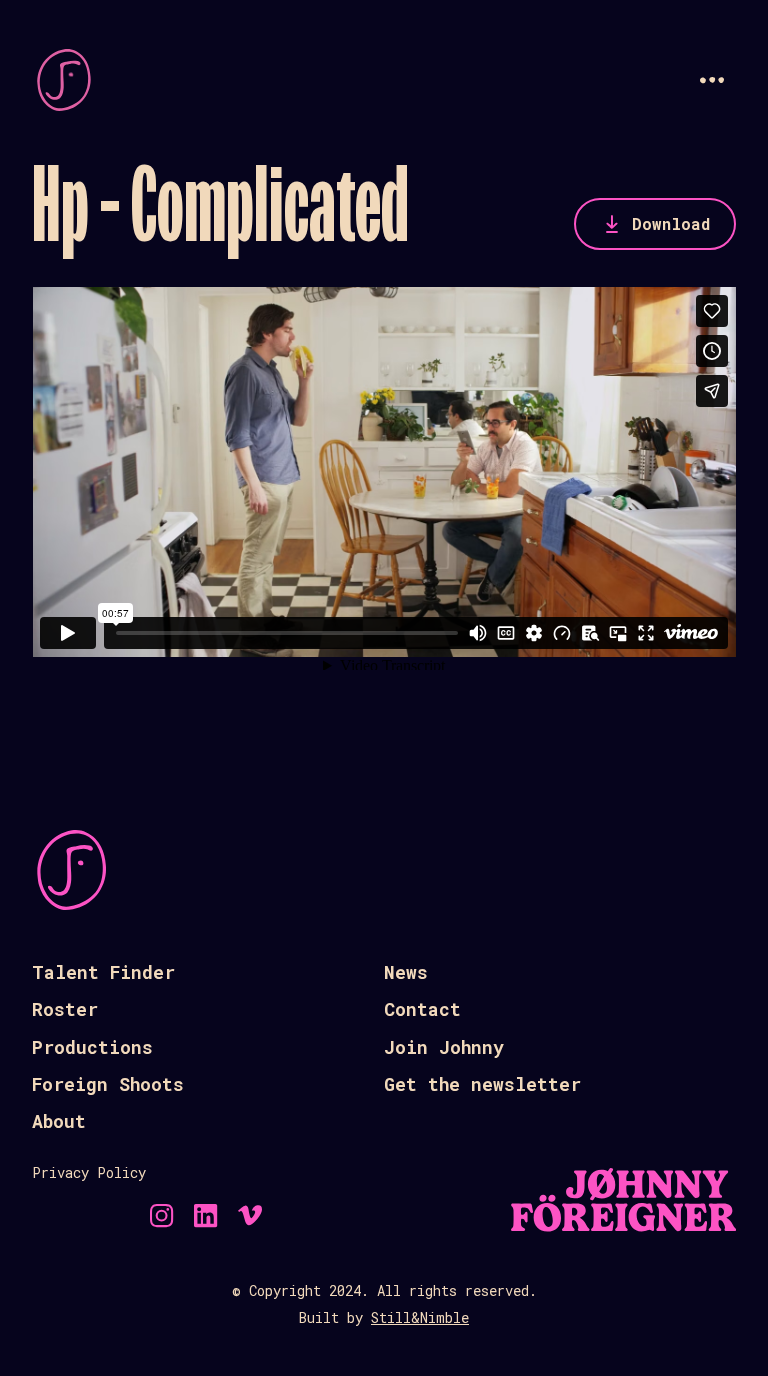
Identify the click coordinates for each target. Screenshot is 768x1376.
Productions (92, 1047)
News (406, 972)
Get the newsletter (482, 1084)
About (59, 1121)
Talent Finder (103, 972)
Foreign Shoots (108, 1084)
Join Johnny (444, 1047)
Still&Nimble (420, 1317)
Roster (65, 1009)
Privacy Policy (89, 1172)
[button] (712, 80)
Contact (422, 1009)
